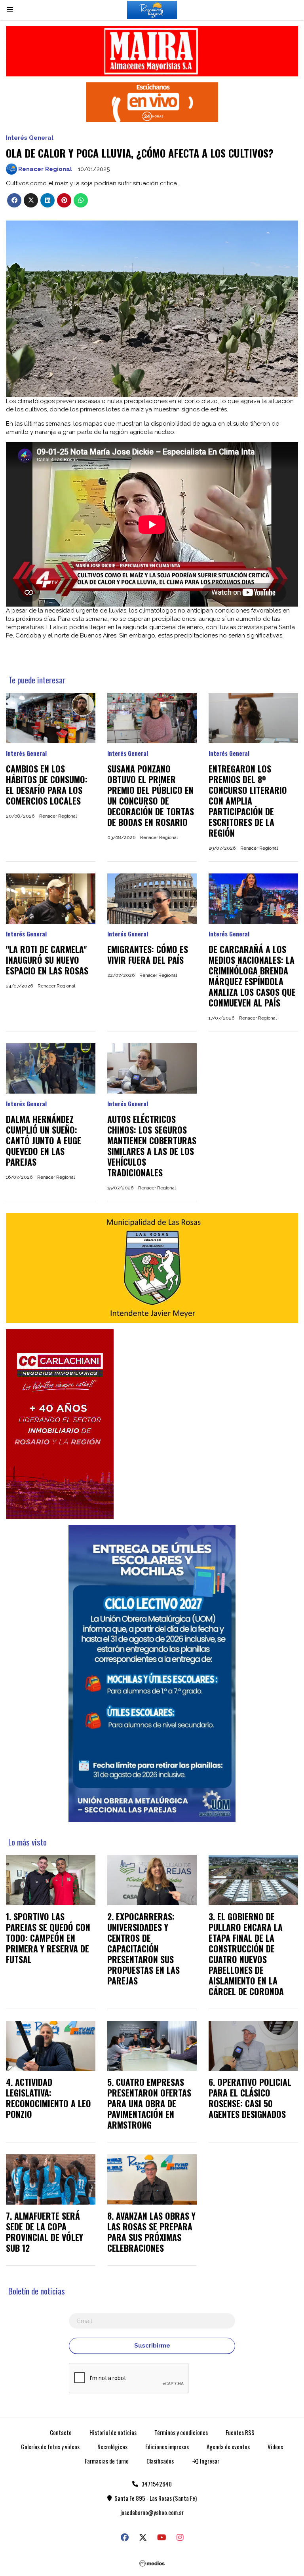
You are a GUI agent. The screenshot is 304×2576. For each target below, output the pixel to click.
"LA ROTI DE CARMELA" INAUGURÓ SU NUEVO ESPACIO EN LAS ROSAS (47, 960)
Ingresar (209, 2461)
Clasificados (160, 2461)
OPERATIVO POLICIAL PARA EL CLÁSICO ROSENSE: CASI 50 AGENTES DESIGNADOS (250, 2098)
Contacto (61, 2432)
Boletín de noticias (37, 2291)
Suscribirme (152, 2346)
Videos (275, 2447)
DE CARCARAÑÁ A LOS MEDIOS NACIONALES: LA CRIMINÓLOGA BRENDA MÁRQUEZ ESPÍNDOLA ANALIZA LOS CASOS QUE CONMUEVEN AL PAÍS (252, 976)
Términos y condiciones (181, 2432)
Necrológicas (112, 2447)
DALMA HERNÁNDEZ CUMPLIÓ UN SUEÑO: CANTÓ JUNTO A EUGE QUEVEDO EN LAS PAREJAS (44, 1140)
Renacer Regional (45, 169)
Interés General (30, 138)
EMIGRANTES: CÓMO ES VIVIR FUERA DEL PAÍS (148, 954)
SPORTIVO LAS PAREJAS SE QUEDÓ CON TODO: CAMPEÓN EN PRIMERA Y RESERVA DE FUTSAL (48, 1938)
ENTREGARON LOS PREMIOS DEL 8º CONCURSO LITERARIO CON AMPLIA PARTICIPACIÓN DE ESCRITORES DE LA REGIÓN (248, 801)
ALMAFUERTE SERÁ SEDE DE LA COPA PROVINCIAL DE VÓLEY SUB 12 (45, 2232)
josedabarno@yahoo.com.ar (152, 2512)
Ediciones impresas (167, 2447)
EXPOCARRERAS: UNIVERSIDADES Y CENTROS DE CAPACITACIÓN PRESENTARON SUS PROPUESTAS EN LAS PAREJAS (143, 1948)
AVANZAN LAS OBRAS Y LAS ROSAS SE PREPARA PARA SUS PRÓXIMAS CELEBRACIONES (151, 2232)
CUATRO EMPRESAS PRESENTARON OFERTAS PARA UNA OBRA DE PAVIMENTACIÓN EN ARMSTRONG (149, 2103)
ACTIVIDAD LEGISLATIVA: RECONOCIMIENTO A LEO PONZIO (48, 2098)
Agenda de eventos (228, 2447)
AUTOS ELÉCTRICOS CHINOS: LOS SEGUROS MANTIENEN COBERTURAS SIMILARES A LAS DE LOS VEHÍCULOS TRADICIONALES (152, 1146)
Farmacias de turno (107, 2461)
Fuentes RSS (240, 2432)
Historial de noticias (113, 2432)
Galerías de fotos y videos (50, 2447)
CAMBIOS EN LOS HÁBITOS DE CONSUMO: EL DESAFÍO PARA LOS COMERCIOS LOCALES (47, 785)
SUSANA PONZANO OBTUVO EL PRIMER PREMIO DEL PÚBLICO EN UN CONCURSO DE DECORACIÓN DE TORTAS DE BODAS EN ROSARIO (151, 795)
